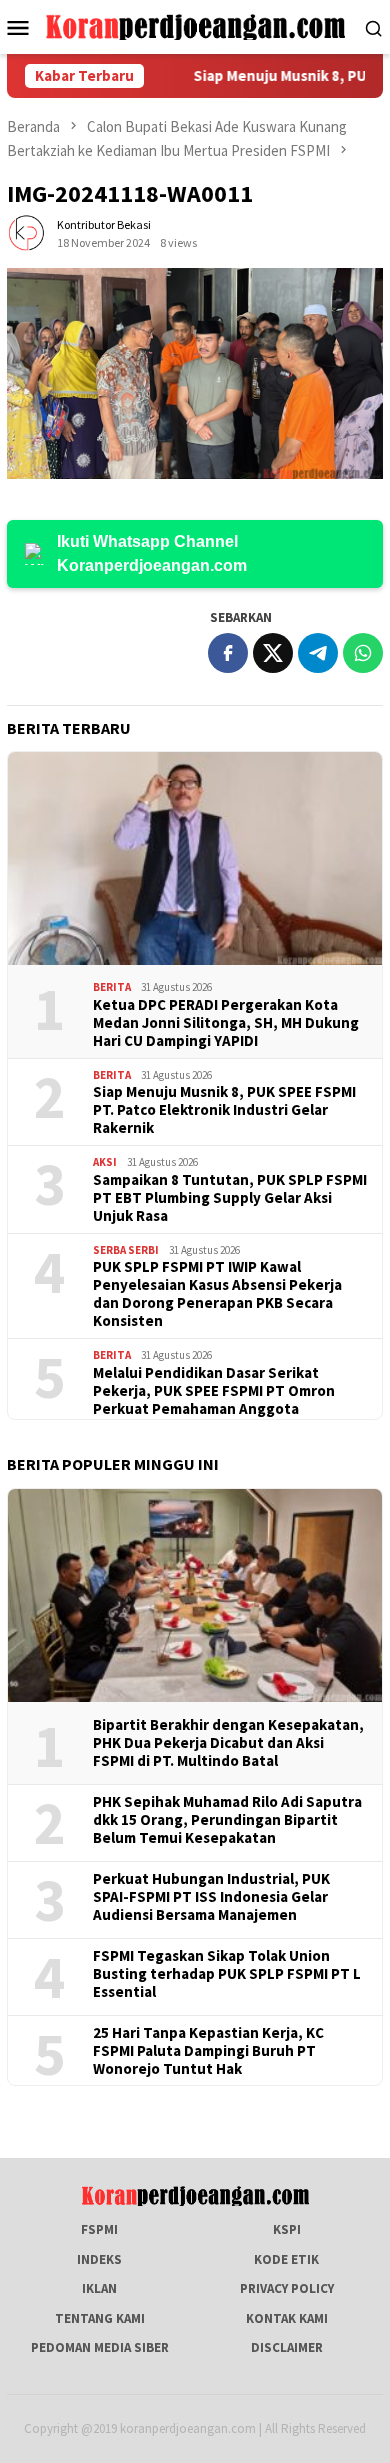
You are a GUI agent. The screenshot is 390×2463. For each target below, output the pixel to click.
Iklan (99, 2288)
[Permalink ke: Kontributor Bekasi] (27, 232)
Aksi (105, 1162)
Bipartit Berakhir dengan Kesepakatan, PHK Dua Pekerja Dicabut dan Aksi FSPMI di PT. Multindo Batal (228, 1743)
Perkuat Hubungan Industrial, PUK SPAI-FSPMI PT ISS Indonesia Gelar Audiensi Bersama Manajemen (211, 1897)
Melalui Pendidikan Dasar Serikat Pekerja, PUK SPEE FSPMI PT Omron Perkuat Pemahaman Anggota (214, 1391)
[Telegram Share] (318, 653)
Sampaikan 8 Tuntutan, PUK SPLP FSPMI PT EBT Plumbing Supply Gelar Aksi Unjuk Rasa (230, 1198)
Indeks (99, 2259)
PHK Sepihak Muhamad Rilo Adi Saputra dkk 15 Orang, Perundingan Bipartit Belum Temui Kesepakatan (227, 1820)
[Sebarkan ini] (228, 653)
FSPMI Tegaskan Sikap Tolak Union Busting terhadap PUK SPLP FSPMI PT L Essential (227, 1974)
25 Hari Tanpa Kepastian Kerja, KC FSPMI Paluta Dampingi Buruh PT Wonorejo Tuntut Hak (208, 2051)
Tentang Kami (100, 2318)
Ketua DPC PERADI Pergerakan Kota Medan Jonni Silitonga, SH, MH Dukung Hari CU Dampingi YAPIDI (226, 1023)
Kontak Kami (287, 2318)
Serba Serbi (126, 1250)
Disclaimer (287, 2347)
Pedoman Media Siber (100, 2347)
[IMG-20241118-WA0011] (195, 374)
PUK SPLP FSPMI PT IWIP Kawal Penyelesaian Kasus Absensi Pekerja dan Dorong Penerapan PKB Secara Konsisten (217, 1294)
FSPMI (99, 2229)
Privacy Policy (287, 2288)
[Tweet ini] (273, 653)
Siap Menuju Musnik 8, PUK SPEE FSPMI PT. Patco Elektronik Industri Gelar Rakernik (224, 1110)
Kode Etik (286, 2259)
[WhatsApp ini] (363, 653)
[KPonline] (195, 25)
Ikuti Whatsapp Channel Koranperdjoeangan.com (152, 553)
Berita (112, 987)
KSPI (287, 2229)
